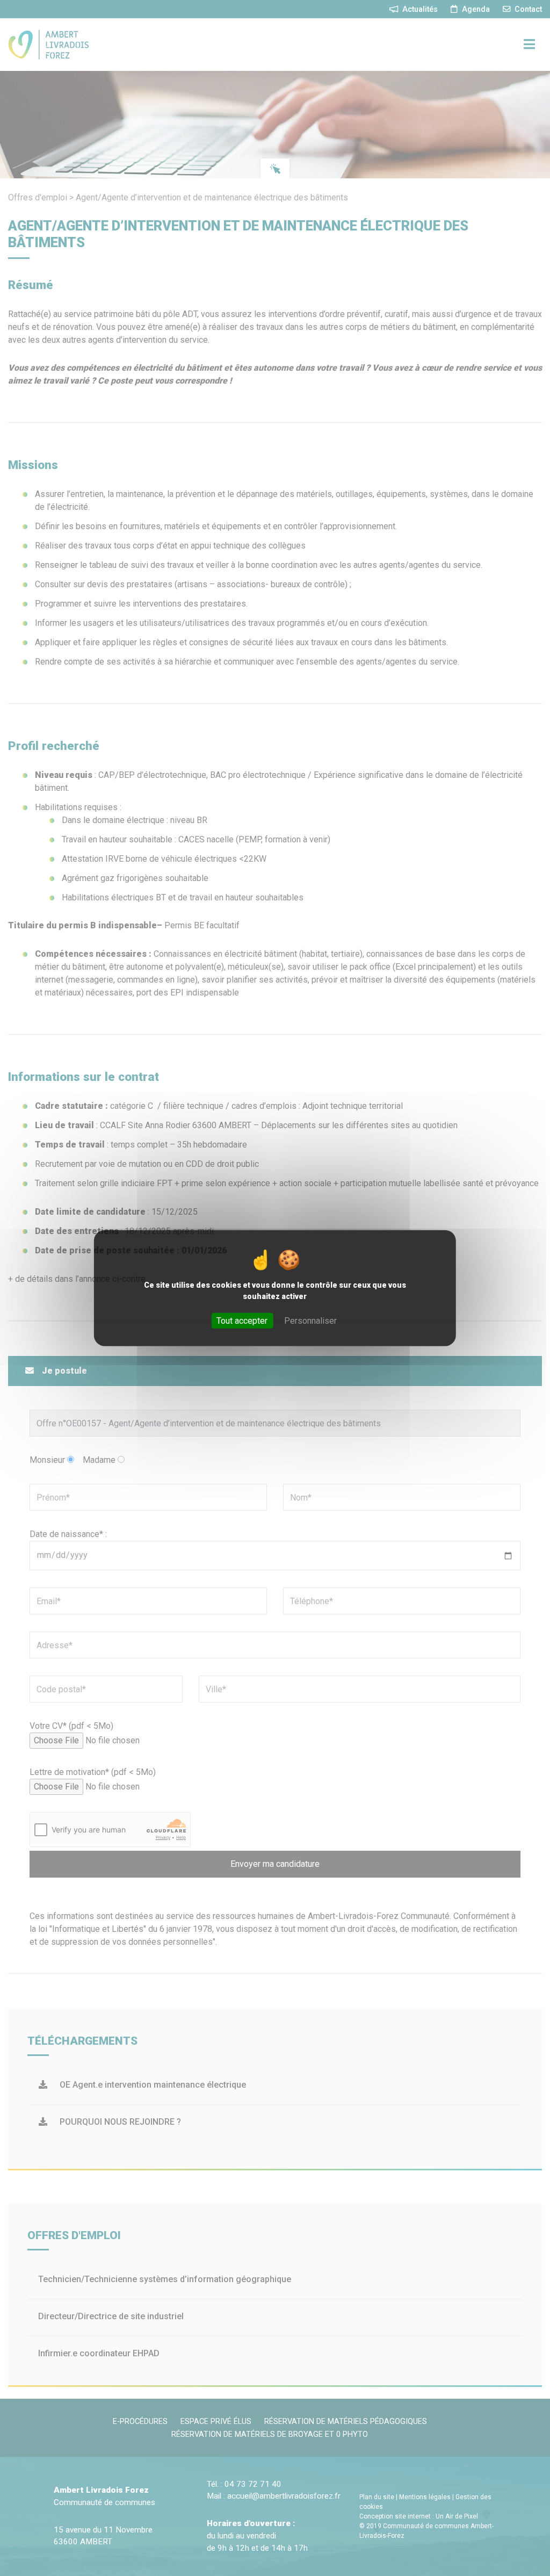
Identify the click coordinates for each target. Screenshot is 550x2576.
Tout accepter (242, 1321)
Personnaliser (310, 1321)
